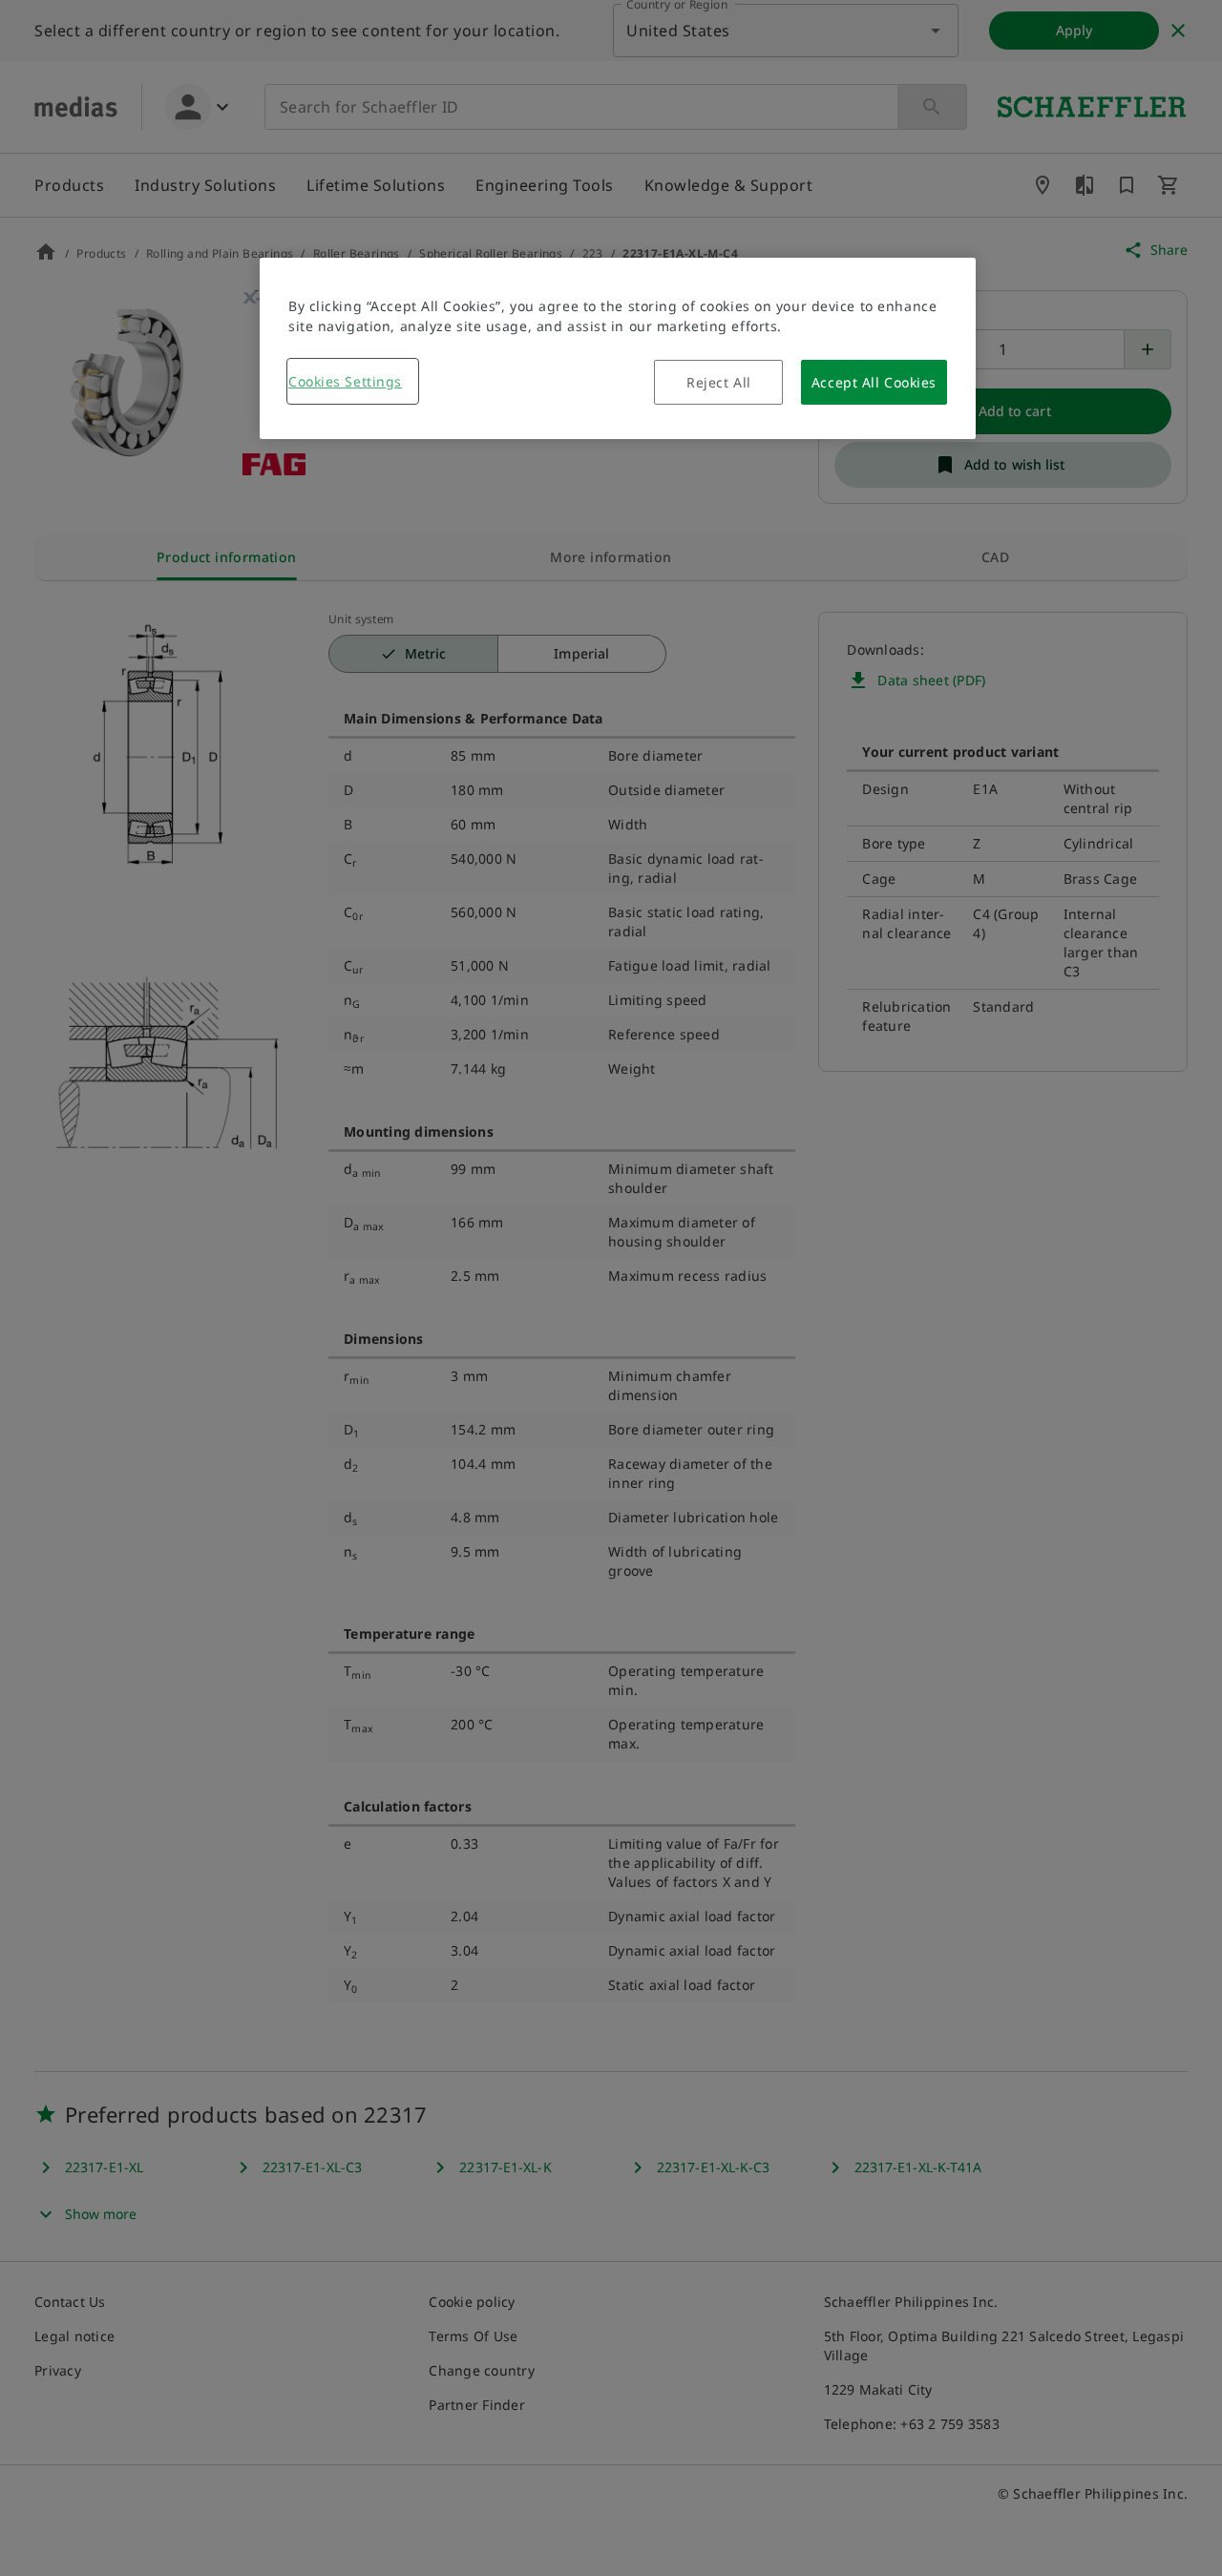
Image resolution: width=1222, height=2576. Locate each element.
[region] (618, 348)
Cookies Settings (345, 381)
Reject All (719, 382)
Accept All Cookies (874, 382)
